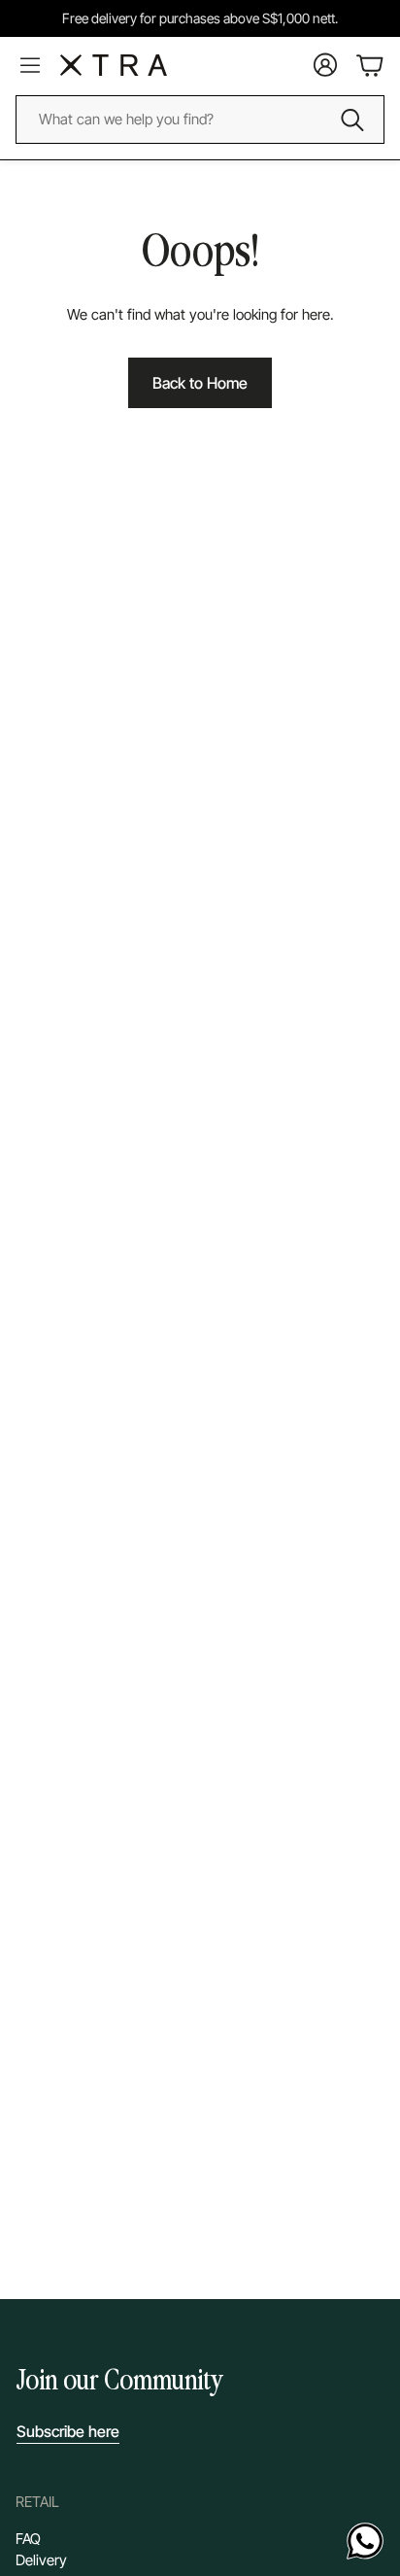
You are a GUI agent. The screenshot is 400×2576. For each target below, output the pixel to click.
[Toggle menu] (30, 65)
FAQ (28, 2539)
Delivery (41, 2560)
